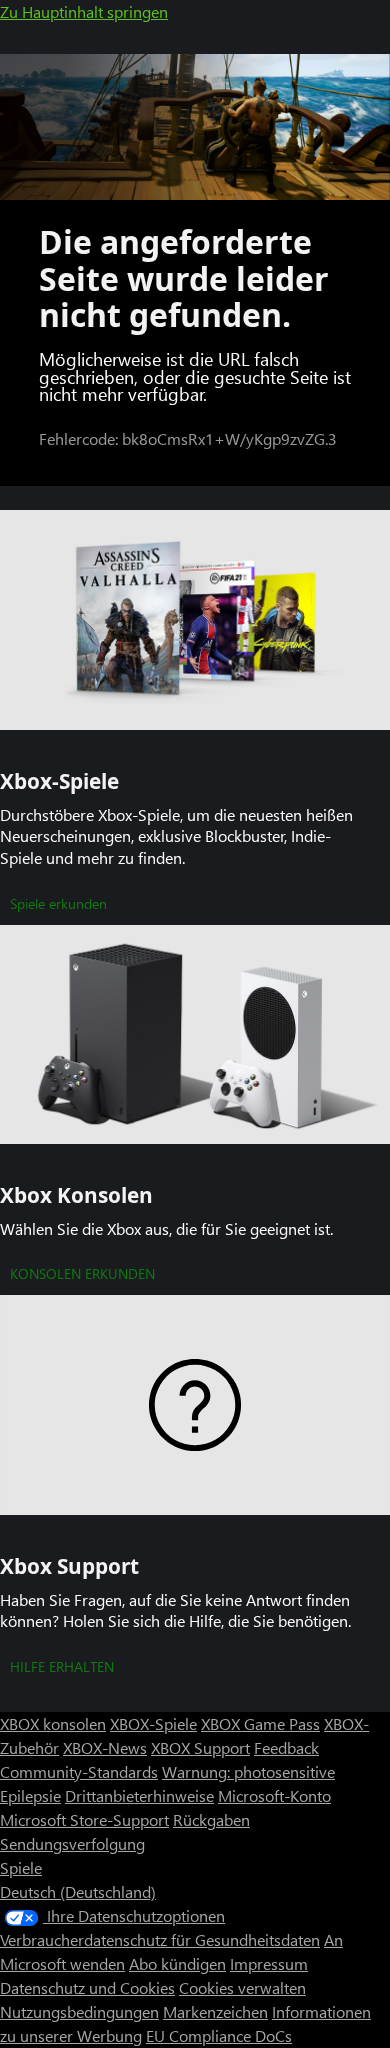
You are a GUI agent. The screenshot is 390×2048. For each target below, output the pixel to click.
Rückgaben (211, 1819)
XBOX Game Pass (260, 1723)
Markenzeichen (215, 2011)
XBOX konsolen (53, 1723)
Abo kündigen (177, 1963)
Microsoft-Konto (274, 1795)
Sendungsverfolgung (72, 1843)
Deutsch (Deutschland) (78, 1891)
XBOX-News (105, 1747)
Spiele (21, 1867)
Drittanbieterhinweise (139, 1795)
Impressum (269, 1963)
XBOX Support (200, 1747)
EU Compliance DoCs (219, 2035)
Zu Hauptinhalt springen (84, 11)
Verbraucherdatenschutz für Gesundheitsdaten (160, 1939)
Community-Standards (79, 1771)
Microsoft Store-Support (84, 1819)
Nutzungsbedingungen (79, 2011)
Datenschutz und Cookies (87, 1987)
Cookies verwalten (242, 1987)
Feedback (286, 1747)
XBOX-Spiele (153, 1723)
